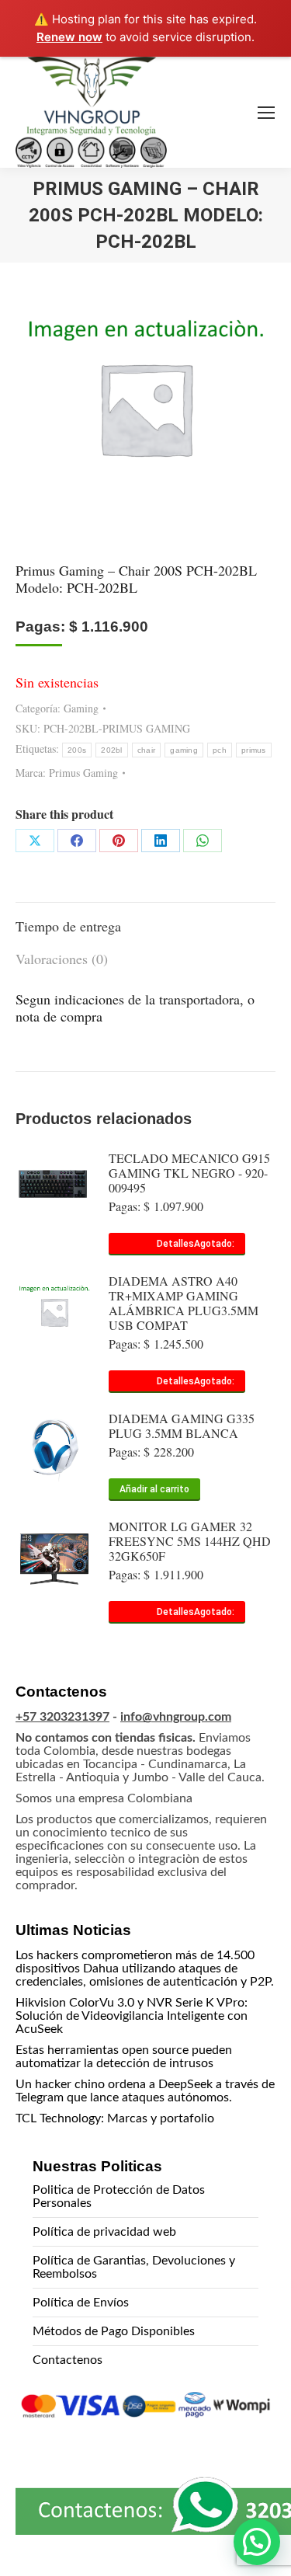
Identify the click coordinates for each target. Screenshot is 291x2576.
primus (254, 750)
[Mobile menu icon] (266, 113)
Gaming (81, 708)
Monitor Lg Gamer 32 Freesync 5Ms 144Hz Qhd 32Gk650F (190, 1541)
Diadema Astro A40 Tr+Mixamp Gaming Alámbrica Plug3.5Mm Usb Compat (184, 1303)
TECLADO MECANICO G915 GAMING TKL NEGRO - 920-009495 (189, 1173)
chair (147, 750)
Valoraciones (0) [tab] (62, 959)
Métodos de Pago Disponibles (114, 2331)
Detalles (175, 1244)
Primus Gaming (83, 773)
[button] (257, 2542)
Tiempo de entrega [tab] (68, 926)
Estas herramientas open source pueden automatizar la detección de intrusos (124, 2057)
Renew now (69, 37)
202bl (112, 750)
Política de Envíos (81, 2303)
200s (77, 750)
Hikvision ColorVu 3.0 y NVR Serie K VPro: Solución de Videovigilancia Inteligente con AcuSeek (132, 2016)
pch (220, 750)
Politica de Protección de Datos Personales (119, 2197)
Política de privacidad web (104, 2232)
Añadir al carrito (154, 1489)
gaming (184, 750)
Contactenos (68, 2360)
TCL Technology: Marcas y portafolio (115, 2118)
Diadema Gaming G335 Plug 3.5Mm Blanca (182, 1426)
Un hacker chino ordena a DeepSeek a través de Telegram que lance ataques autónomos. (145, 2091)
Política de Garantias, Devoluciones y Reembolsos (134, 2267)
